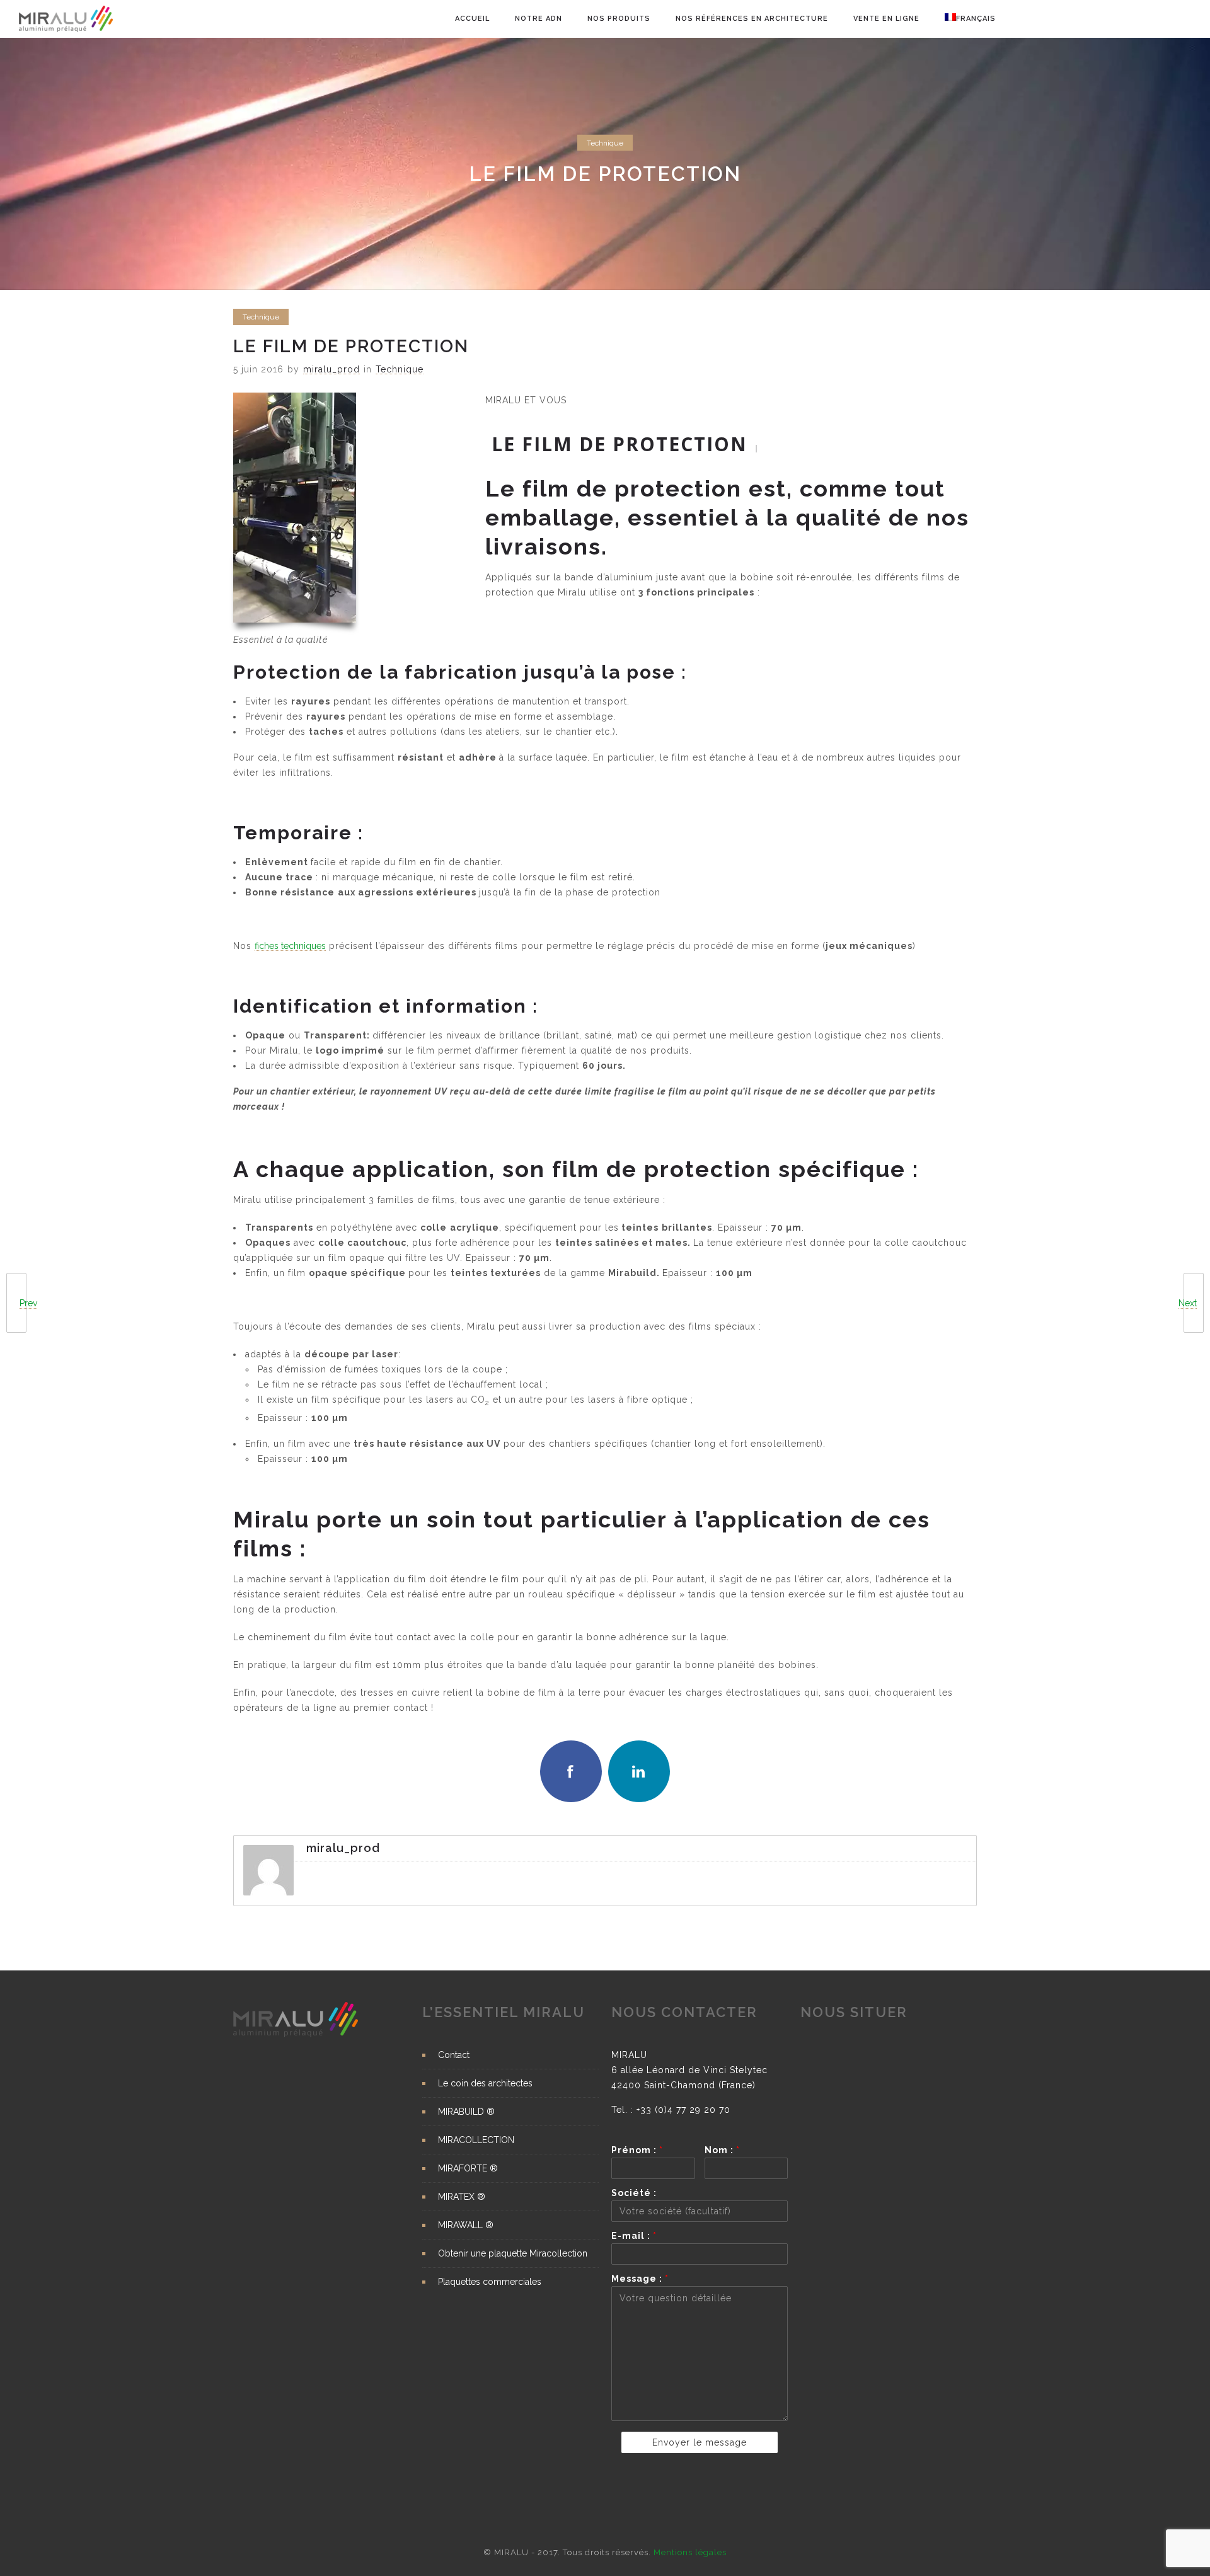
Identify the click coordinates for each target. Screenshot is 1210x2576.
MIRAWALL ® (466, 2225)
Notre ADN (539, 19)
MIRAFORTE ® (468, 2168)
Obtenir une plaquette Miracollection (513, 2253)
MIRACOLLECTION (476, 2140)
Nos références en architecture (752, 19)
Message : (640, 2279)
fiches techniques (290, 946)
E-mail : (634, 2236)
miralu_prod (331, 369)
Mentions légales (690, 2552)
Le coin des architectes (485, 2083)
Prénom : (637, 2150)
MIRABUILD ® (466, 2112)
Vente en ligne (886, 19)
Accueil (472, 19)
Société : (634, 2193)
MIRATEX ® (462, 2197)
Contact (454, 2055)
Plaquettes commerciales (490, 2282)
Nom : (722, 2150)
